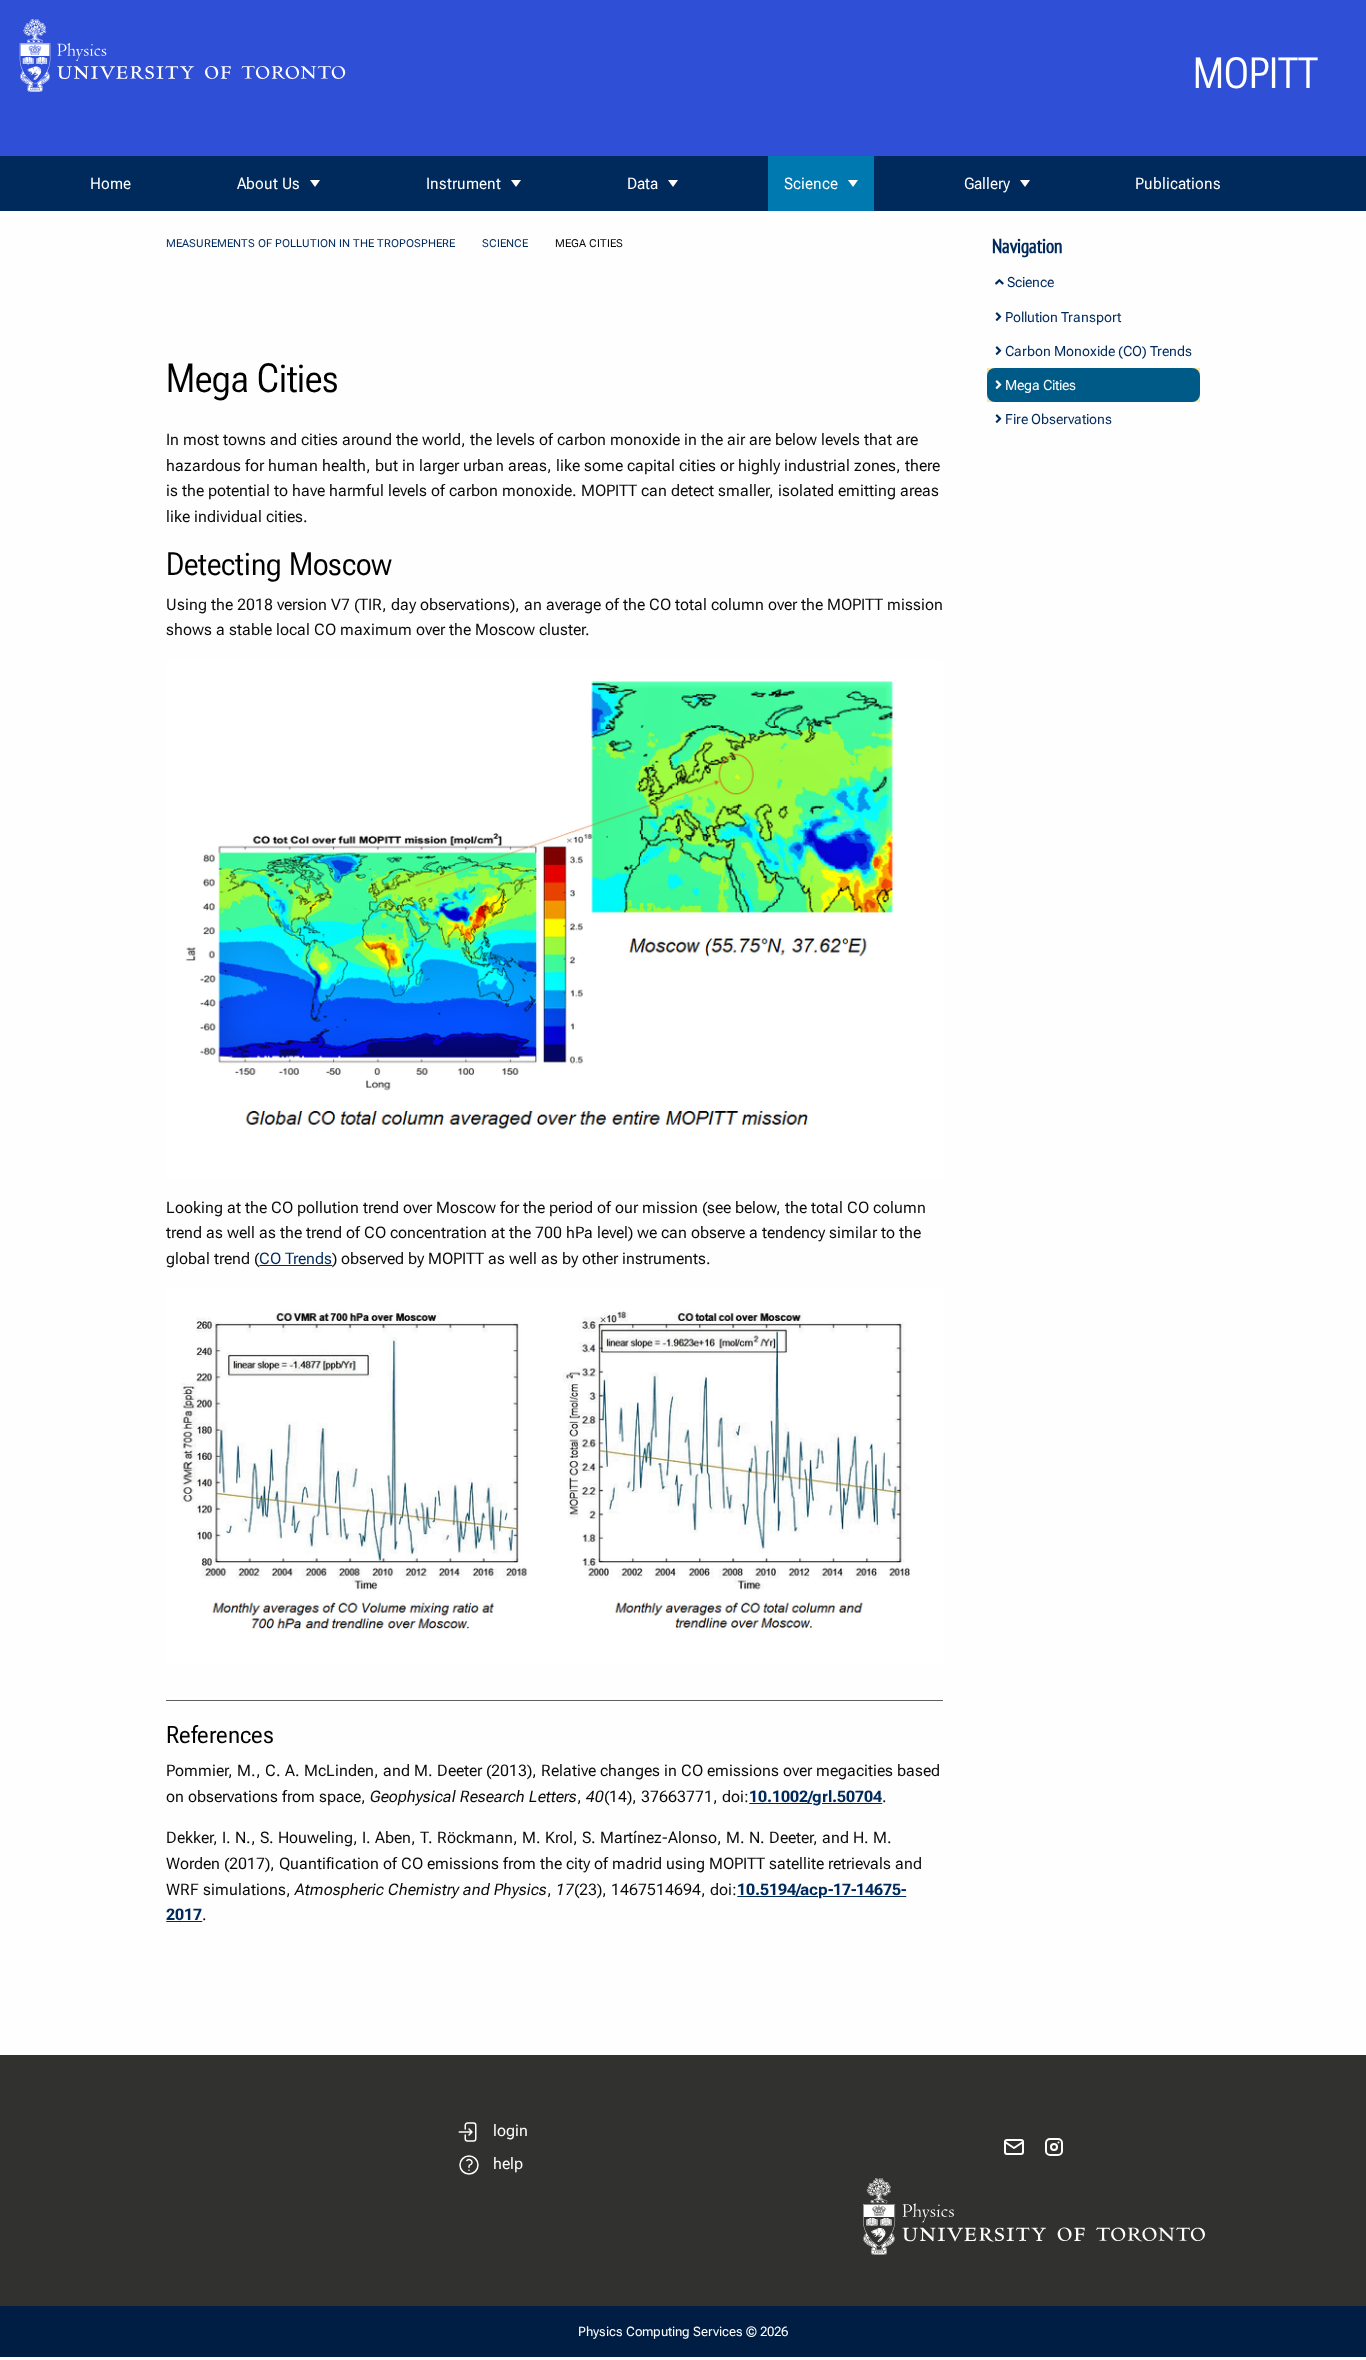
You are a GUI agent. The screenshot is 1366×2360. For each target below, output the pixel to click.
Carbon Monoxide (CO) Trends (1097, 351)
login (510, 2130)
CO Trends (295, 1258)
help (508, 2163)
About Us (268, 183)
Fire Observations (1057, 419)
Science (811, 183)
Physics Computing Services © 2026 (683, 2331)
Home (110, 183)
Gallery (987, 183)
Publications (1178, 183)
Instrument (463, 183)
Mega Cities (1039, 385)
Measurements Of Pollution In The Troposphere (310, 243)
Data (642, 183)
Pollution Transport (1061, 317)
